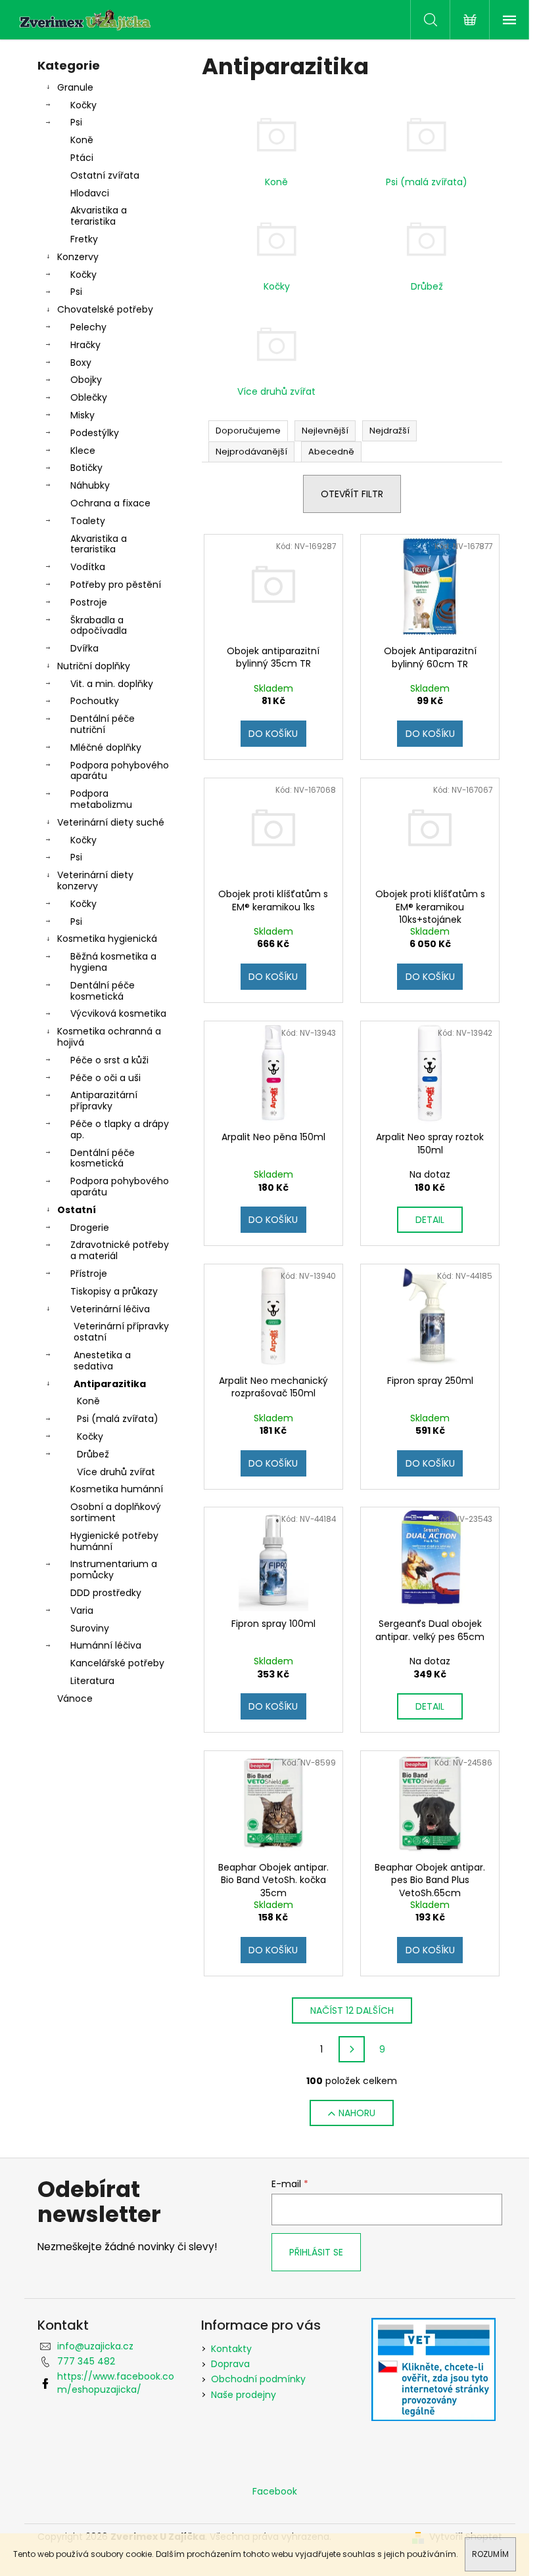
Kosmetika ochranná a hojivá (109, 1037)
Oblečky (89, 397)
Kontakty (231, 2349)
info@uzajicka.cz (95, 2346)
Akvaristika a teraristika (99, 216)
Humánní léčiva (106, 1645)
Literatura (92, 1681)
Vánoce (75, 1699)
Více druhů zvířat (116, 1472)
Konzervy (78, 257)
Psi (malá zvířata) (118, 1419)
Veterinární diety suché (111, 822)
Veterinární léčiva (110, 1309)
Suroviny (90, 1628)
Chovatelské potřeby (105, 309)
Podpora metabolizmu (101, 799)
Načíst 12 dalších (352, 2010)
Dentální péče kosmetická (103, 991)
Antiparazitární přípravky (104, 1100)
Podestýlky (95, 433)
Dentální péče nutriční (103, 724)
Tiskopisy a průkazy (114, 1291)
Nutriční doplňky (94, 666)
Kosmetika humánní (117, 1489)
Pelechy (88, 327)
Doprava (230, 2364)
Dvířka (84, 648)
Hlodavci (90, 193)
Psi (76, 122)
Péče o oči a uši (105, 1078)
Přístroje (89, 1274)
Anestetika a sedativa (102, 1361)
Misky (82, 415)
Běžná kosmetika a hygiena (113, 962)
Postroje (89, 602)
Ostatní (77, 1210)
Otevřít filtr (352, 494)
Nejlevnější (325, 431)
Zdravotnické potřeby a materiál (120, 1250)
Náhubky (90, 485)
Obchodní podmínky (258, 2379)
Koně (82, 140)
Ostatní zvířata (105, 175)
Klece (83, 451)
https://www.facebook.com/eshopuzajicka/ (116, 2383)
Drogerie (90, 1228)
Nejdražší (389, 431)
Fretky (84, 239)
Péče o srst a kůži (109, 1060)
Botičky (86, 468)
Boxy (81, 363)
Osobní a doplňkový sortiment (116, 1512)
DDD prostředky (106, 1593)
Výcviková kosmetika (118, 1013)
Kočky (83, 105)
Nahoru (357, 2113)
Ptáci (82, 158)
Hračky (85, 345)
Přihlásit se (316, 2252)
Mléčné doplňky (106, 747)
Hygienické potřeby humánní (114, 1541)
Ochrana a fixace (110, 503)
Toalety (88, 521)
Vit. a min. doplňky (112, 684)
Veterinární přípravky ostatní (121, 1332)
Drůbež (93, 1454)
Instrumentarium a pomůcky (114, 1569)
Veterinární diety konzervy (95, 880)
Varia (82, 1610)
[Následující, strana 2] (352, 2049)
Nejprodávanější (251, 452)
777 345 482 (86, 2361)
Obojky (86, 380)
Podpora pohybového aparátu (120, 771)
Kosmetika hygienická (107, 939)
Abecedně (331, 452)
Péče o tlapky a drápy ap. (120, 1129)
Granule (75, 87)
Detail (430, 1220)
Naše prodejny (244, 2395)
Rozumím (490, 2554)
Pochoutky (95, 701)
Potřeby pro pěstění (116, 585)
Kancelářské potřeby (117, 1663)
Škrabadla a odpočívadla (99, 626)
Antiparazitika (110, 1384)
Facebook (275, 2491)
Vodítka (88, 567)
